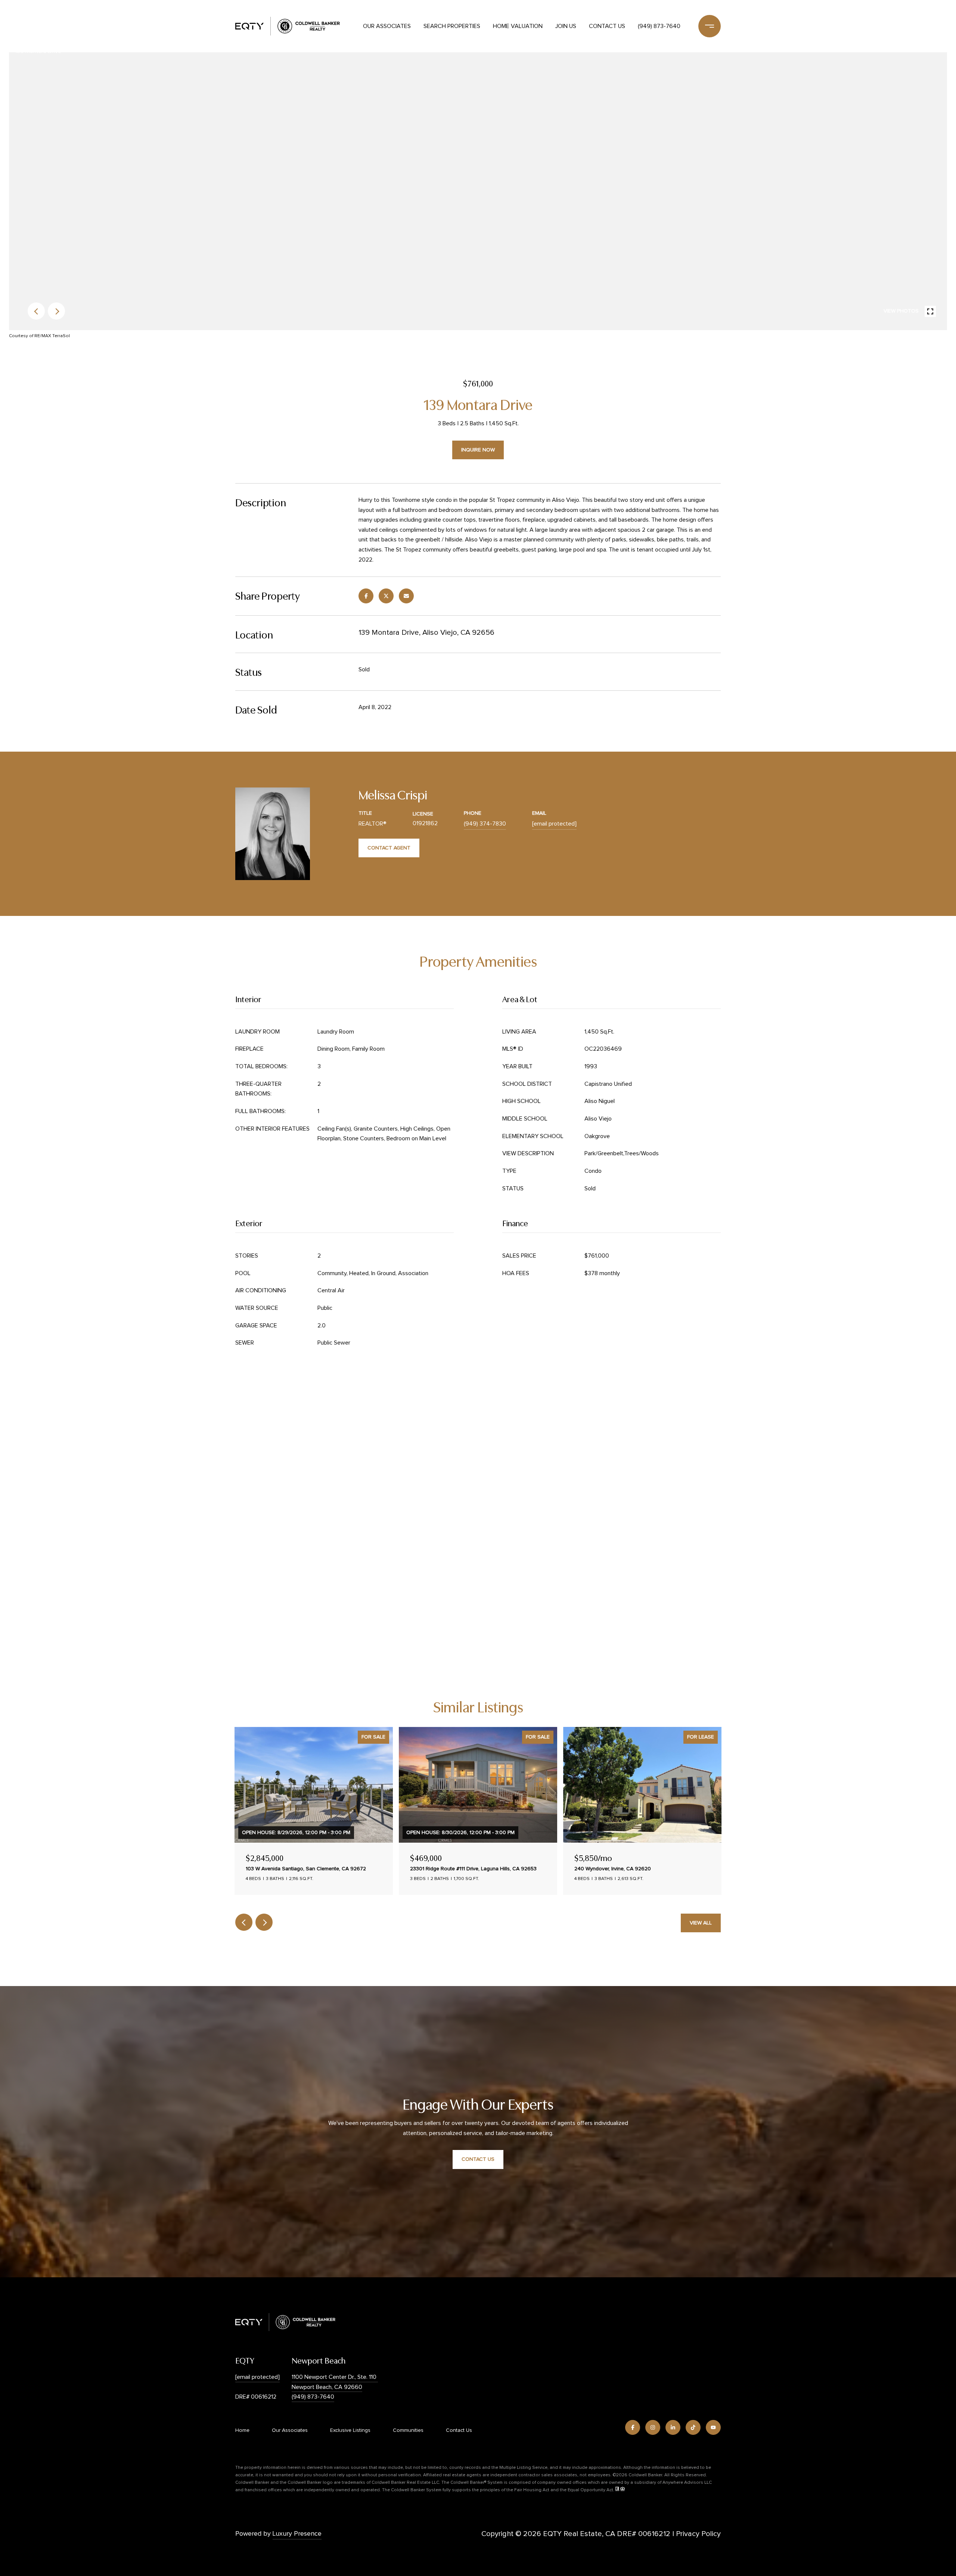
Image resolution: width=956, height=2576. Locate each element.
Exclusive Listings (350, 2430)
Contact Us (607, 26)
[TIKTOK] (693, 2427)
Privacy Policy (698, 2534)
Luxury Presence (297, 2534)
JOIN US (566, 26)
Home (242, 2430)
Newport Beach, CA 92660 (327, 2387)
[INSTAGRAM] (653, 2427)
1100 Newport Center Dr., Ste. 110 (335, 2377)
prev (36, 311)
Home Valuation (518, 26)
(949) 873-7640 (659, 26)
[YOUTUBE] (713, 2427)
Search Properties (452, 26)
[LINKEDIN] (673, 2427)
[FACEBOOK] (633, 2427)
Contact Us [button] (478, 2159)
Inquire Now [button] (478, 450)
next (56, 311)
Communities (408, 2430)
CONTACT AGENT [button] (389, 848)
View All (701, 1923)
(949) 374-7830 (485, 824)
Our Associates (387, 26)
